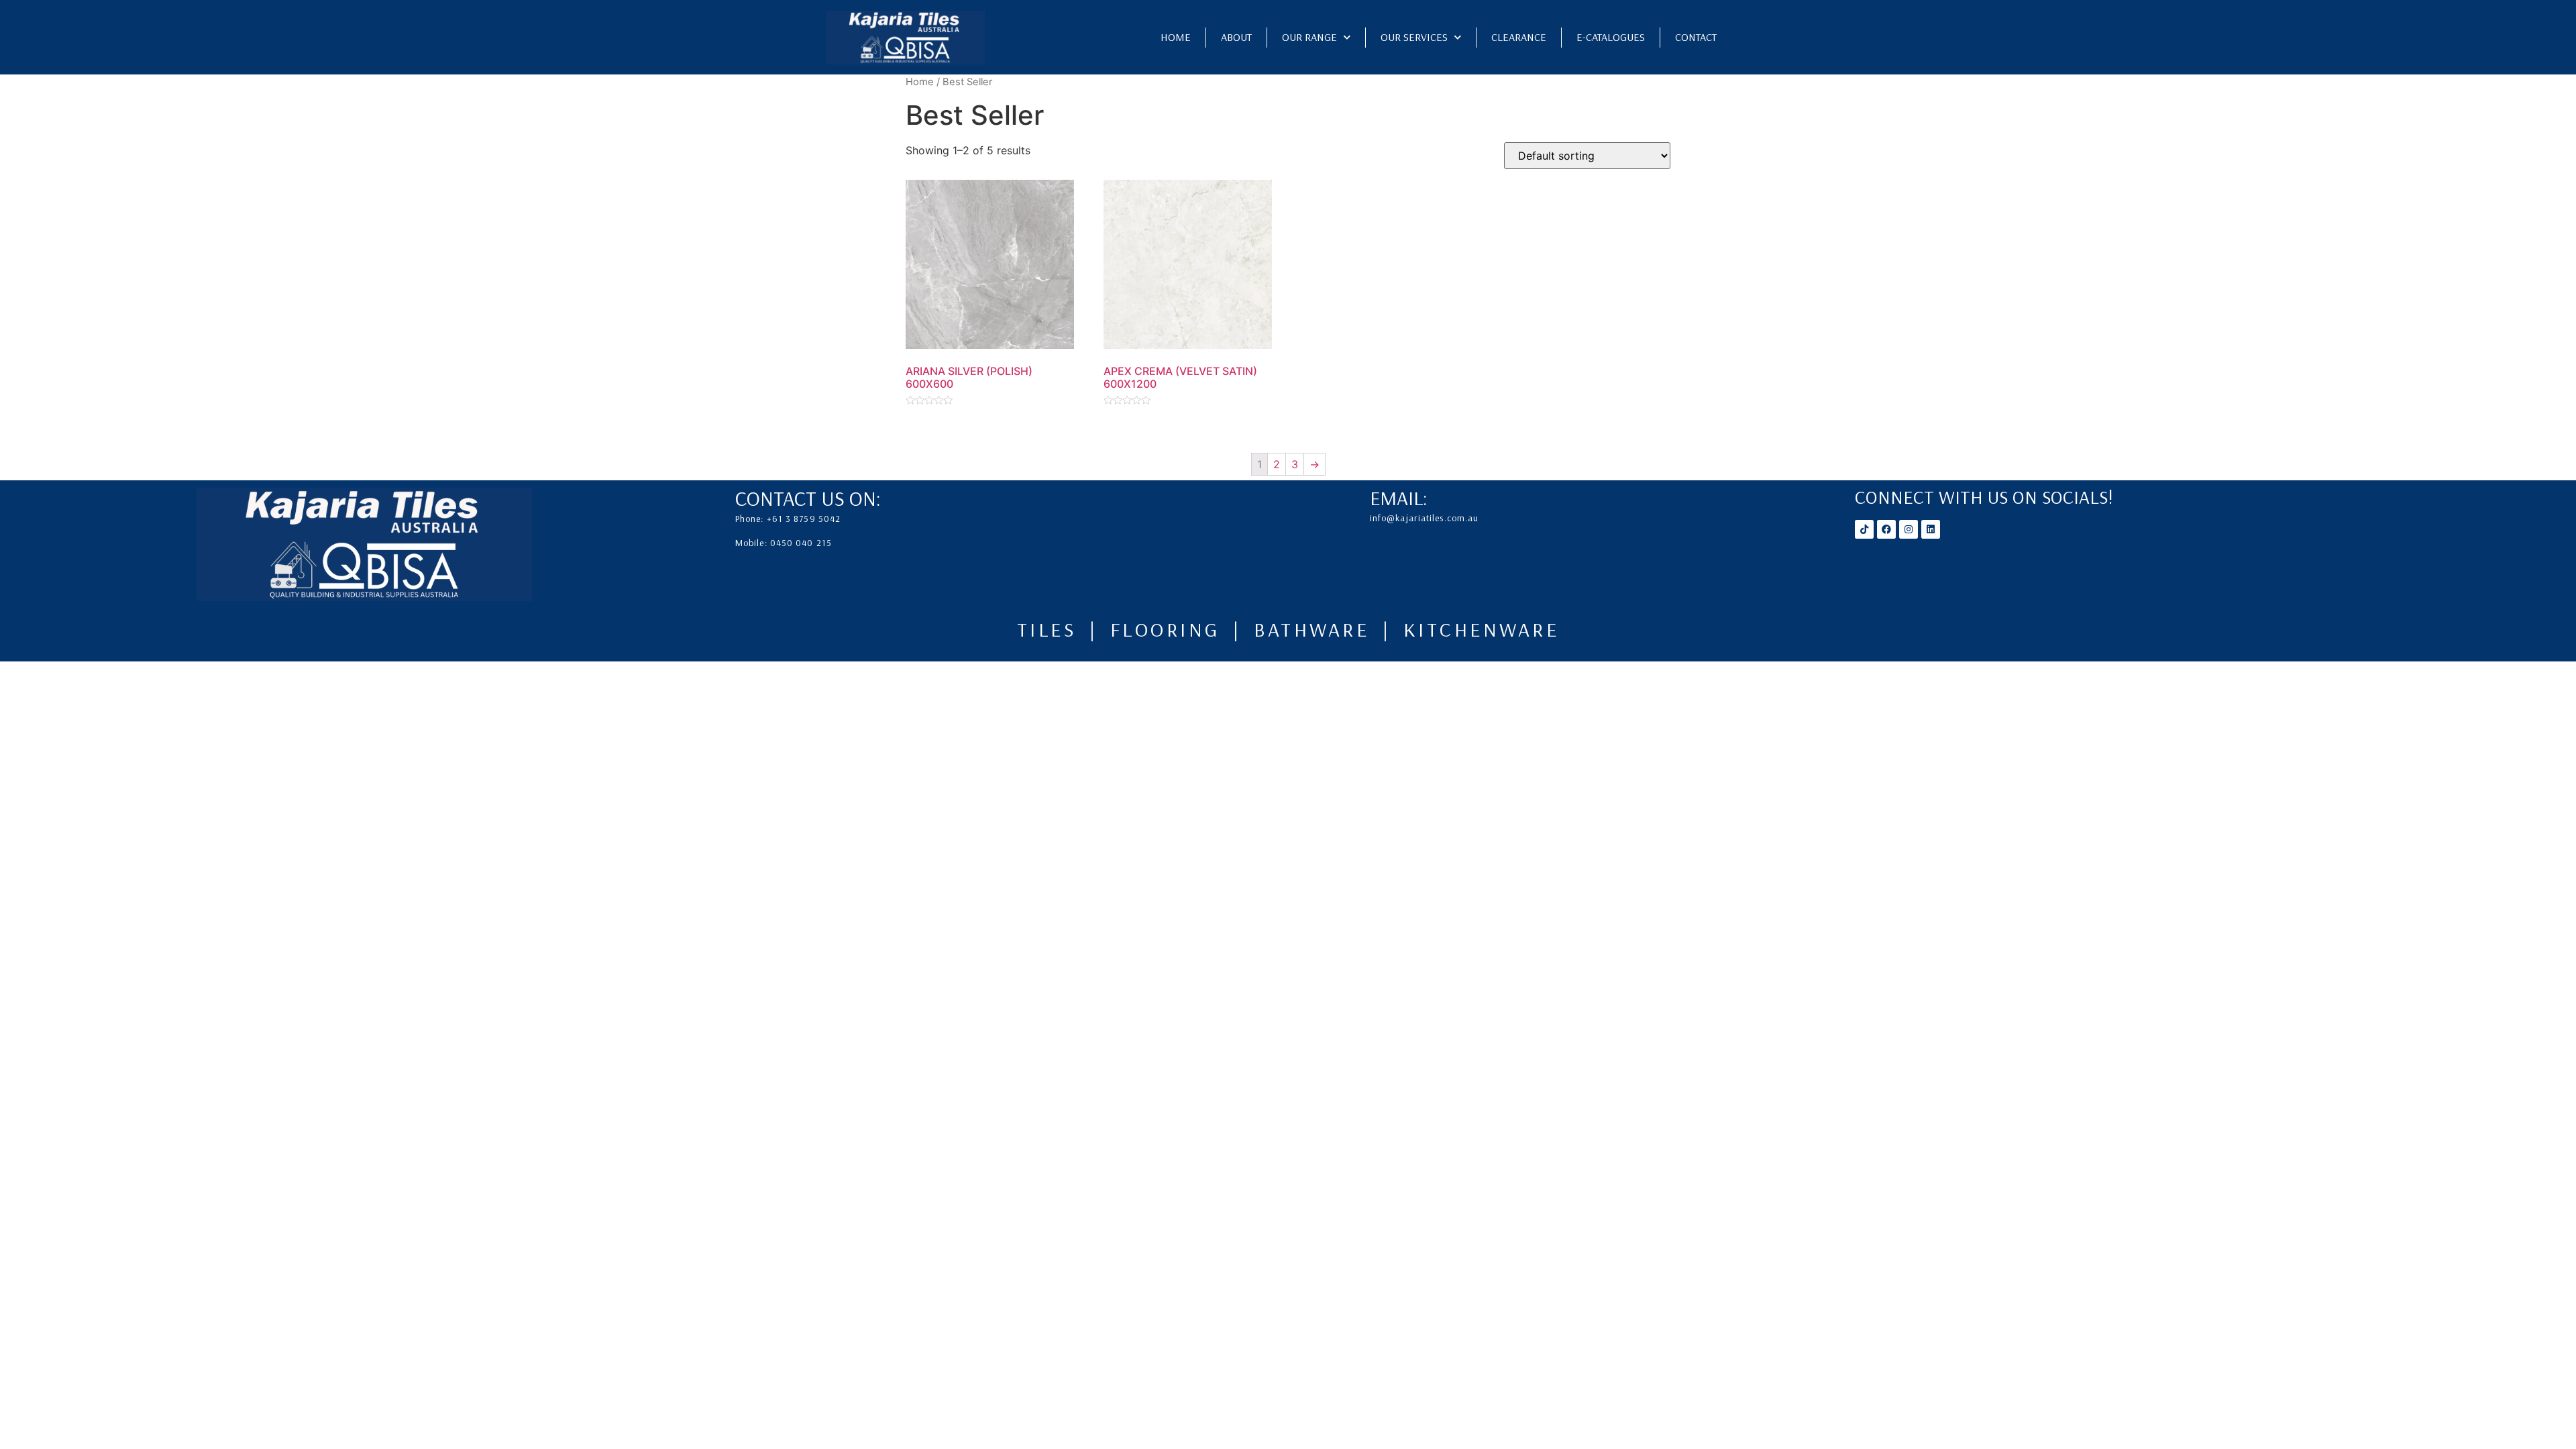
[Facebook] (1886, 529)
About (1236, 37)
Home (1176, 37)
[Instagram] (1909, 529)
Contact (1696, 37)
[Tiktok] (1864, 529)
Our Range (1309, 37)
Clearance (1519, 37)
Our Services (1414, 37)
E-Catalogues (1611, 37)
